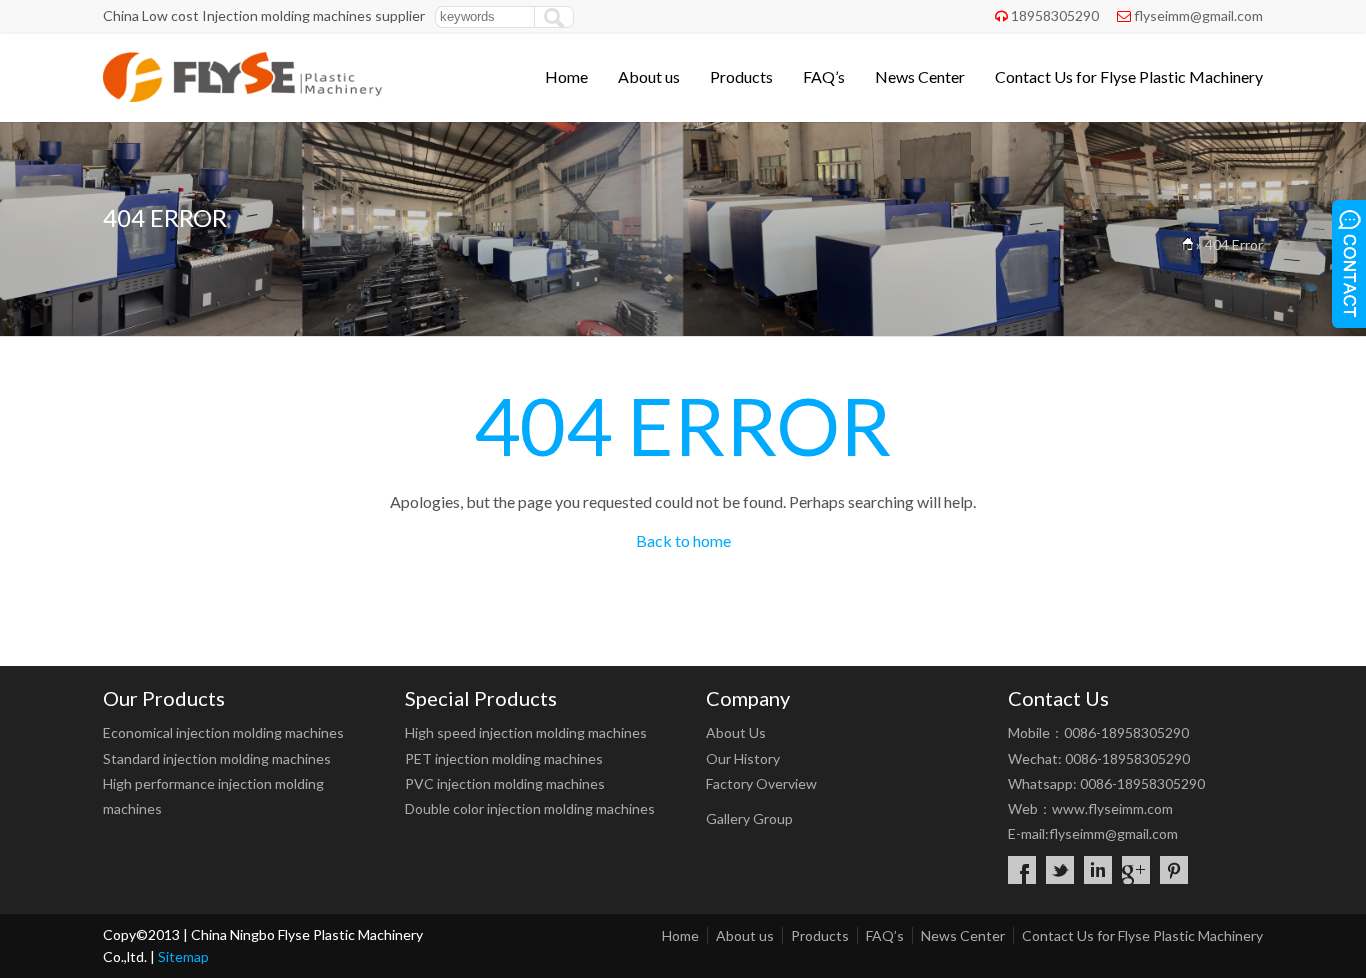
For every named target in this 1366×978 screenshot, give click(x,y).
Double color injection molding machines (530, 808)
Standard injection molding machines (217, 758)
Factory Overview (761, 783)
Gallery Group (749, 818)
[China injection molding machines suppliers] (242, 95)
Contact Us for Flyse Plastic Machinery (1129, 76)
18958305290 (1055, 15)
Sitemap (183, 956)
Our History (743, 758)
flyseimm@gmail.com (1198, 15)
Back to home (683, 540)
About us (649, 76)
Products (741, 76)
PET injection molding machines (504, 758)
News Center (920, 76)
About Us (736, 732)
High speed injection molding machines (526, 732)
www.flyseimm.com (1112, 808)
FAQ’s (824, 76)
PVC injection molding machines (505, 783)
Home (566, 76)
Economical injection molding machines (223, 732)
